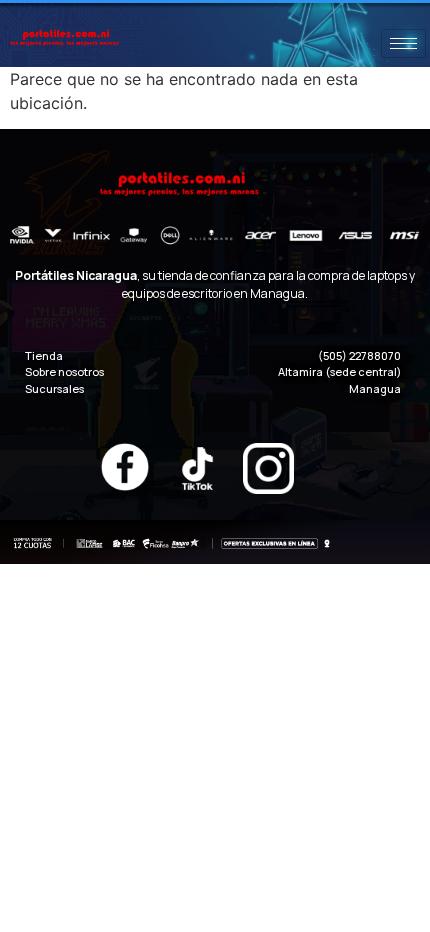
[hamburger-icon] (403, 43)
